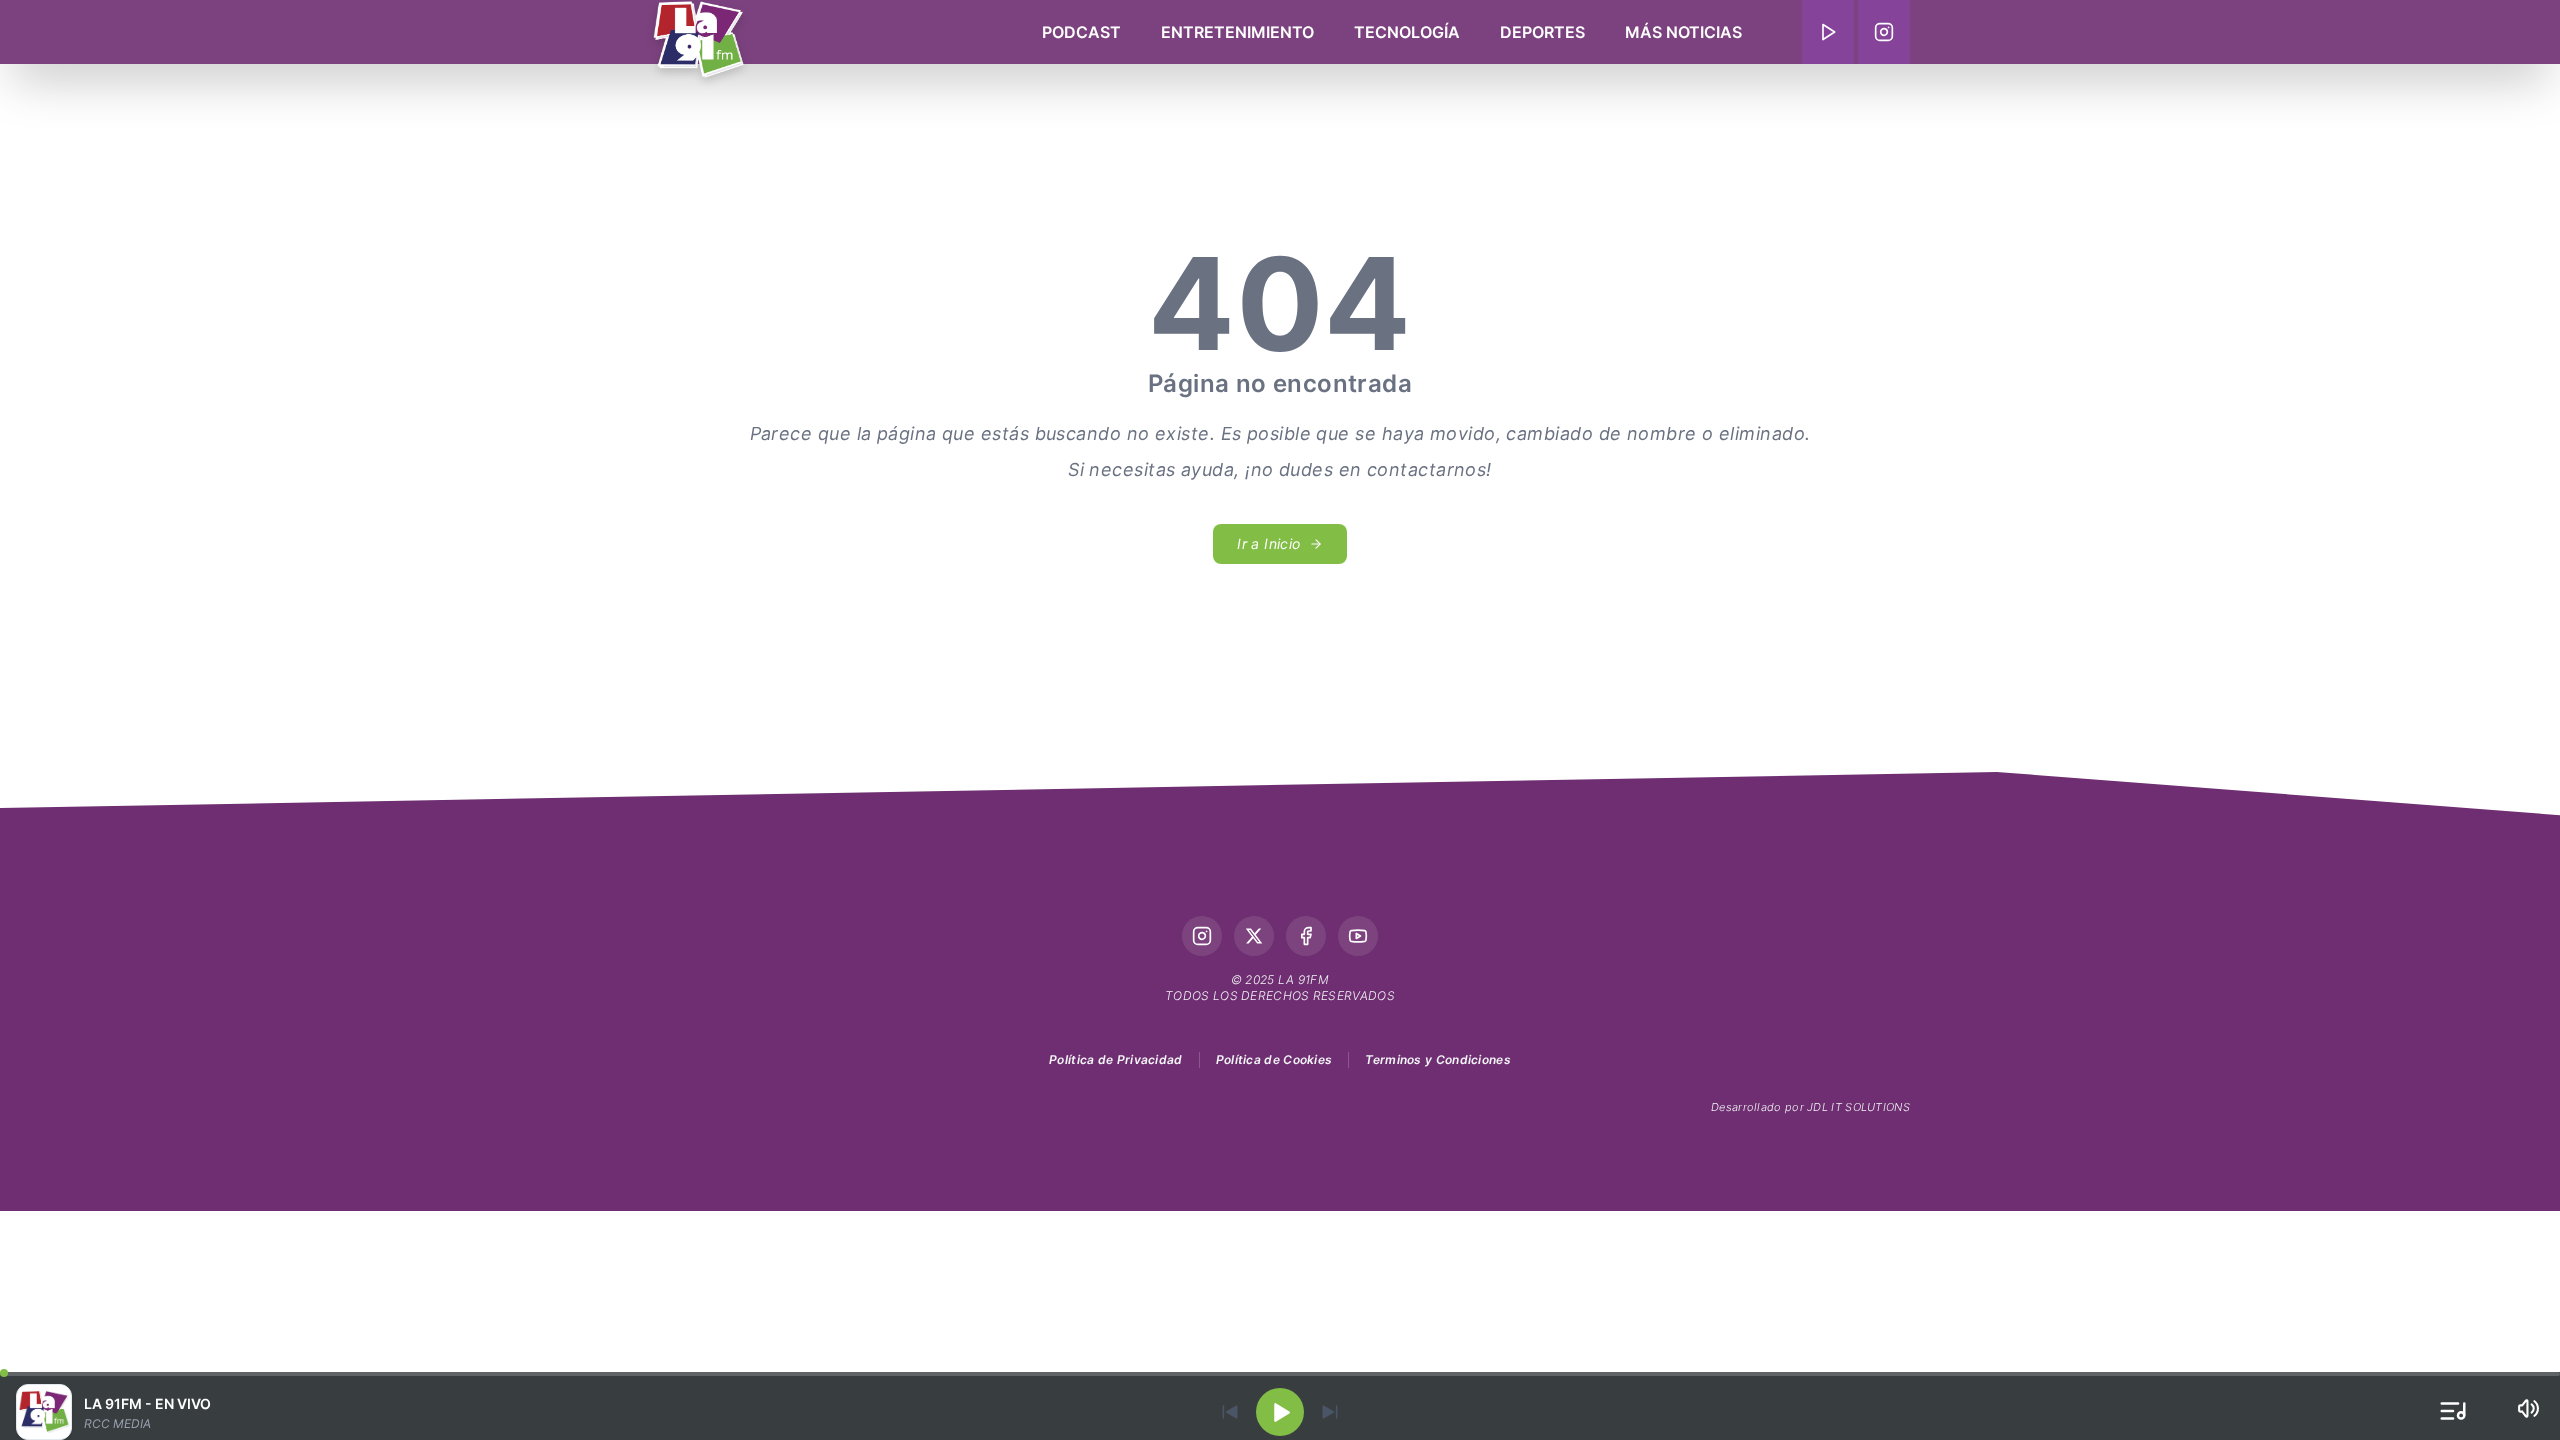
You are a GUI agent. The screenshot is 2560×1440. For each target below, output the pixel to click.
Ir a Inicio (1268, 543)
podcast (1081, 32)
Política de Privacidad (1116, 1059)
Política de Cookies (1274, 1059)
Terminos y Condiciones (1438, 1059)
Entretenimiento (1237, 32)
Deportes (1542, 32)
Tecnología (1407, 32)
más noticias (1683, 32)
